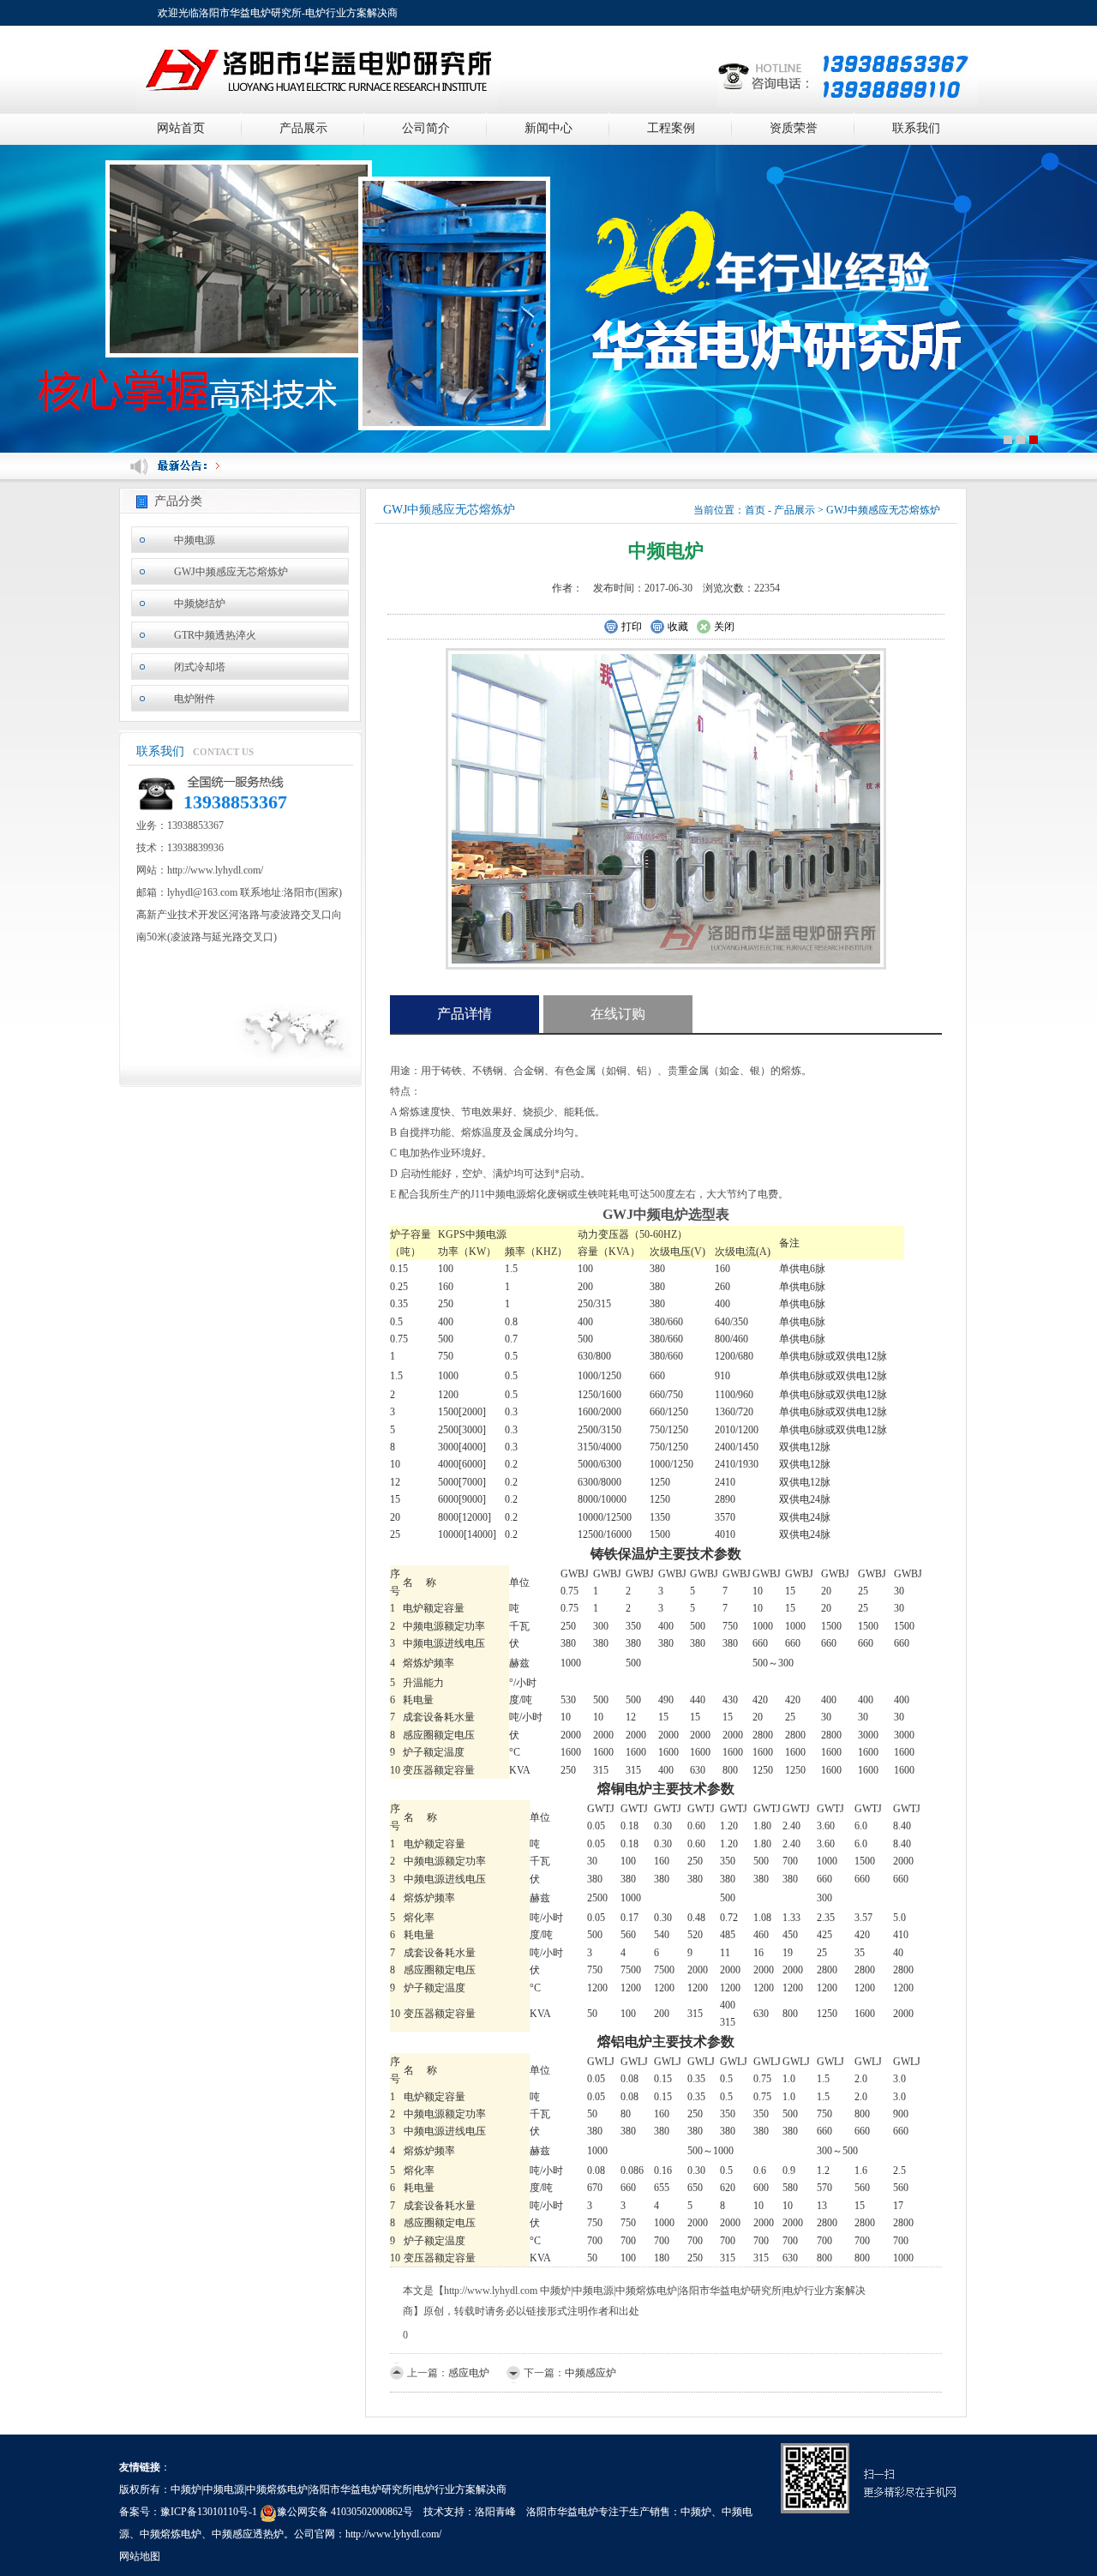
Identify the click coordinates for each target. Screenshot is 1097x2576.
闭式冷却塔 (200, 667)
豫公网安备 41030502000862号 (345, 2512)
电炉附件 (195, 699)
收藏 (678, 627)
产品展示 (303, 128)
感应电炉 (469, 2373)
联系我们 (916, 128)
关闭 (724, 627)
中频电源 (195, 540)
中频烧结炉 (200, 603)
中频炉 (696, 2512)
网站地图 (140, 2556)
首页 (755, 510)
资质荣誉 (794, 128)
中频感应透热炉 (248, 2534)
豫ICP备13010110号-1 (209, 2512)
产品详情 (465, 1014)
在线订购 (618, 1014)
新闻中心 (548, 128)
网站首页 (181, 128)
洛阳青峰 (495, 2512)
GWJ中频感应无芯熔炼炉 (231, 572)
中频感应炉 (590, 2373)
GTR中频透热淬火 (215, 635)
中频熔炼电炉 (171, 2534)
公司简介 (426, 128)
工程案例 (671, 128)
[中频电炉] (666, 808)
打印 (632, 627)
